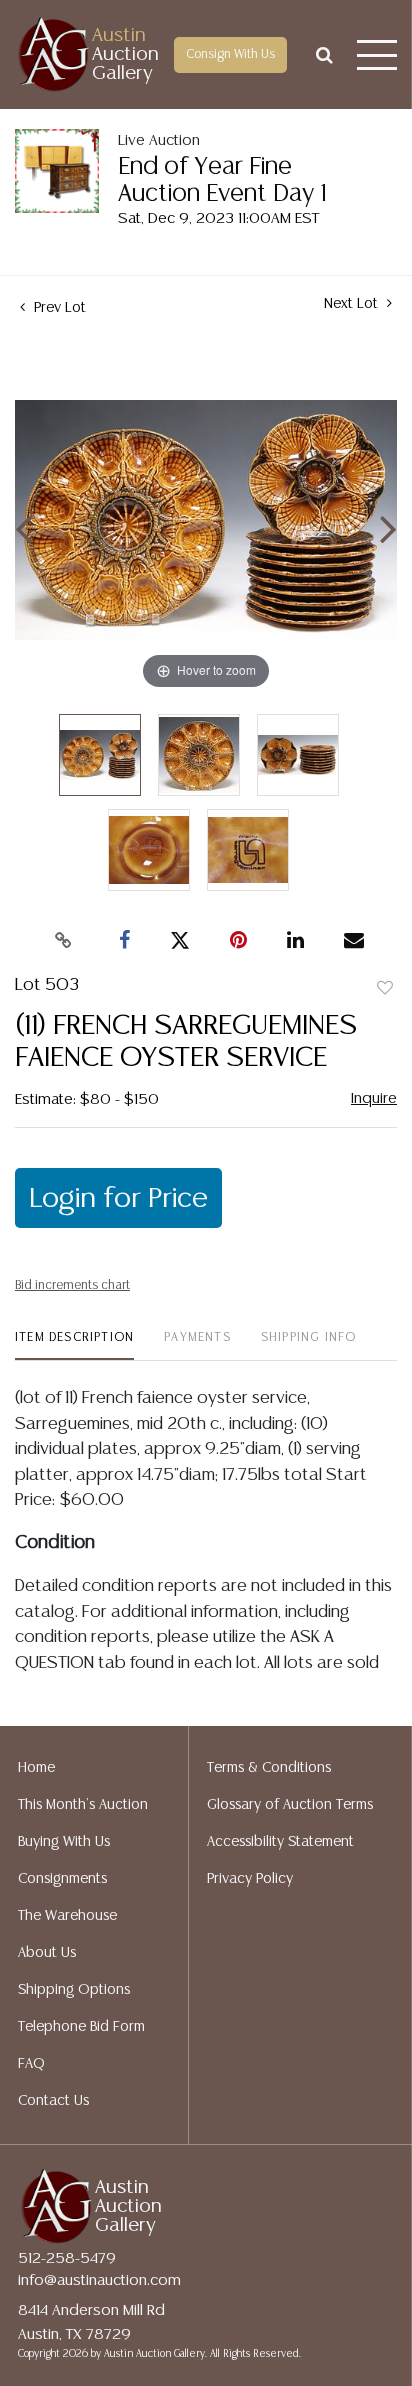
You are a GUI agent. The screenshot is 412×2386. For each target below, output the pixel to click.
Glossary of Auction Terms (290, 1805)
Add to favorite (385, 989)
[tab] (74, 1345)
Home (36, 1768)
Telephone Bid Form (81, 2027)
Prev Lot (58, 308)
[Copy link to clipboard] (64, 941)
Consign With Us (230, 54)
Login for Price (118, 1199)
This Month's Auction (83, 1805)
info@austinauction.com (99, 2280)
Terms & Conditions (269, 1768)
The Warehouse (67, 1916)
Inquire (374, 1098)
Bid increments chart (72, 1285)
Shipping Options (74, 1990)
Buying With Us (64, 1842)
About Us (47, 1953)
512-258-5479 (67, 2258)
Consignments (62, 1879)
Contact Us (53, 2101)
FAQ (31, 2064)
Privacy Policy (250, 1879)
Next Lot (353, 304)
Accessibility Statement (280, 1842)
